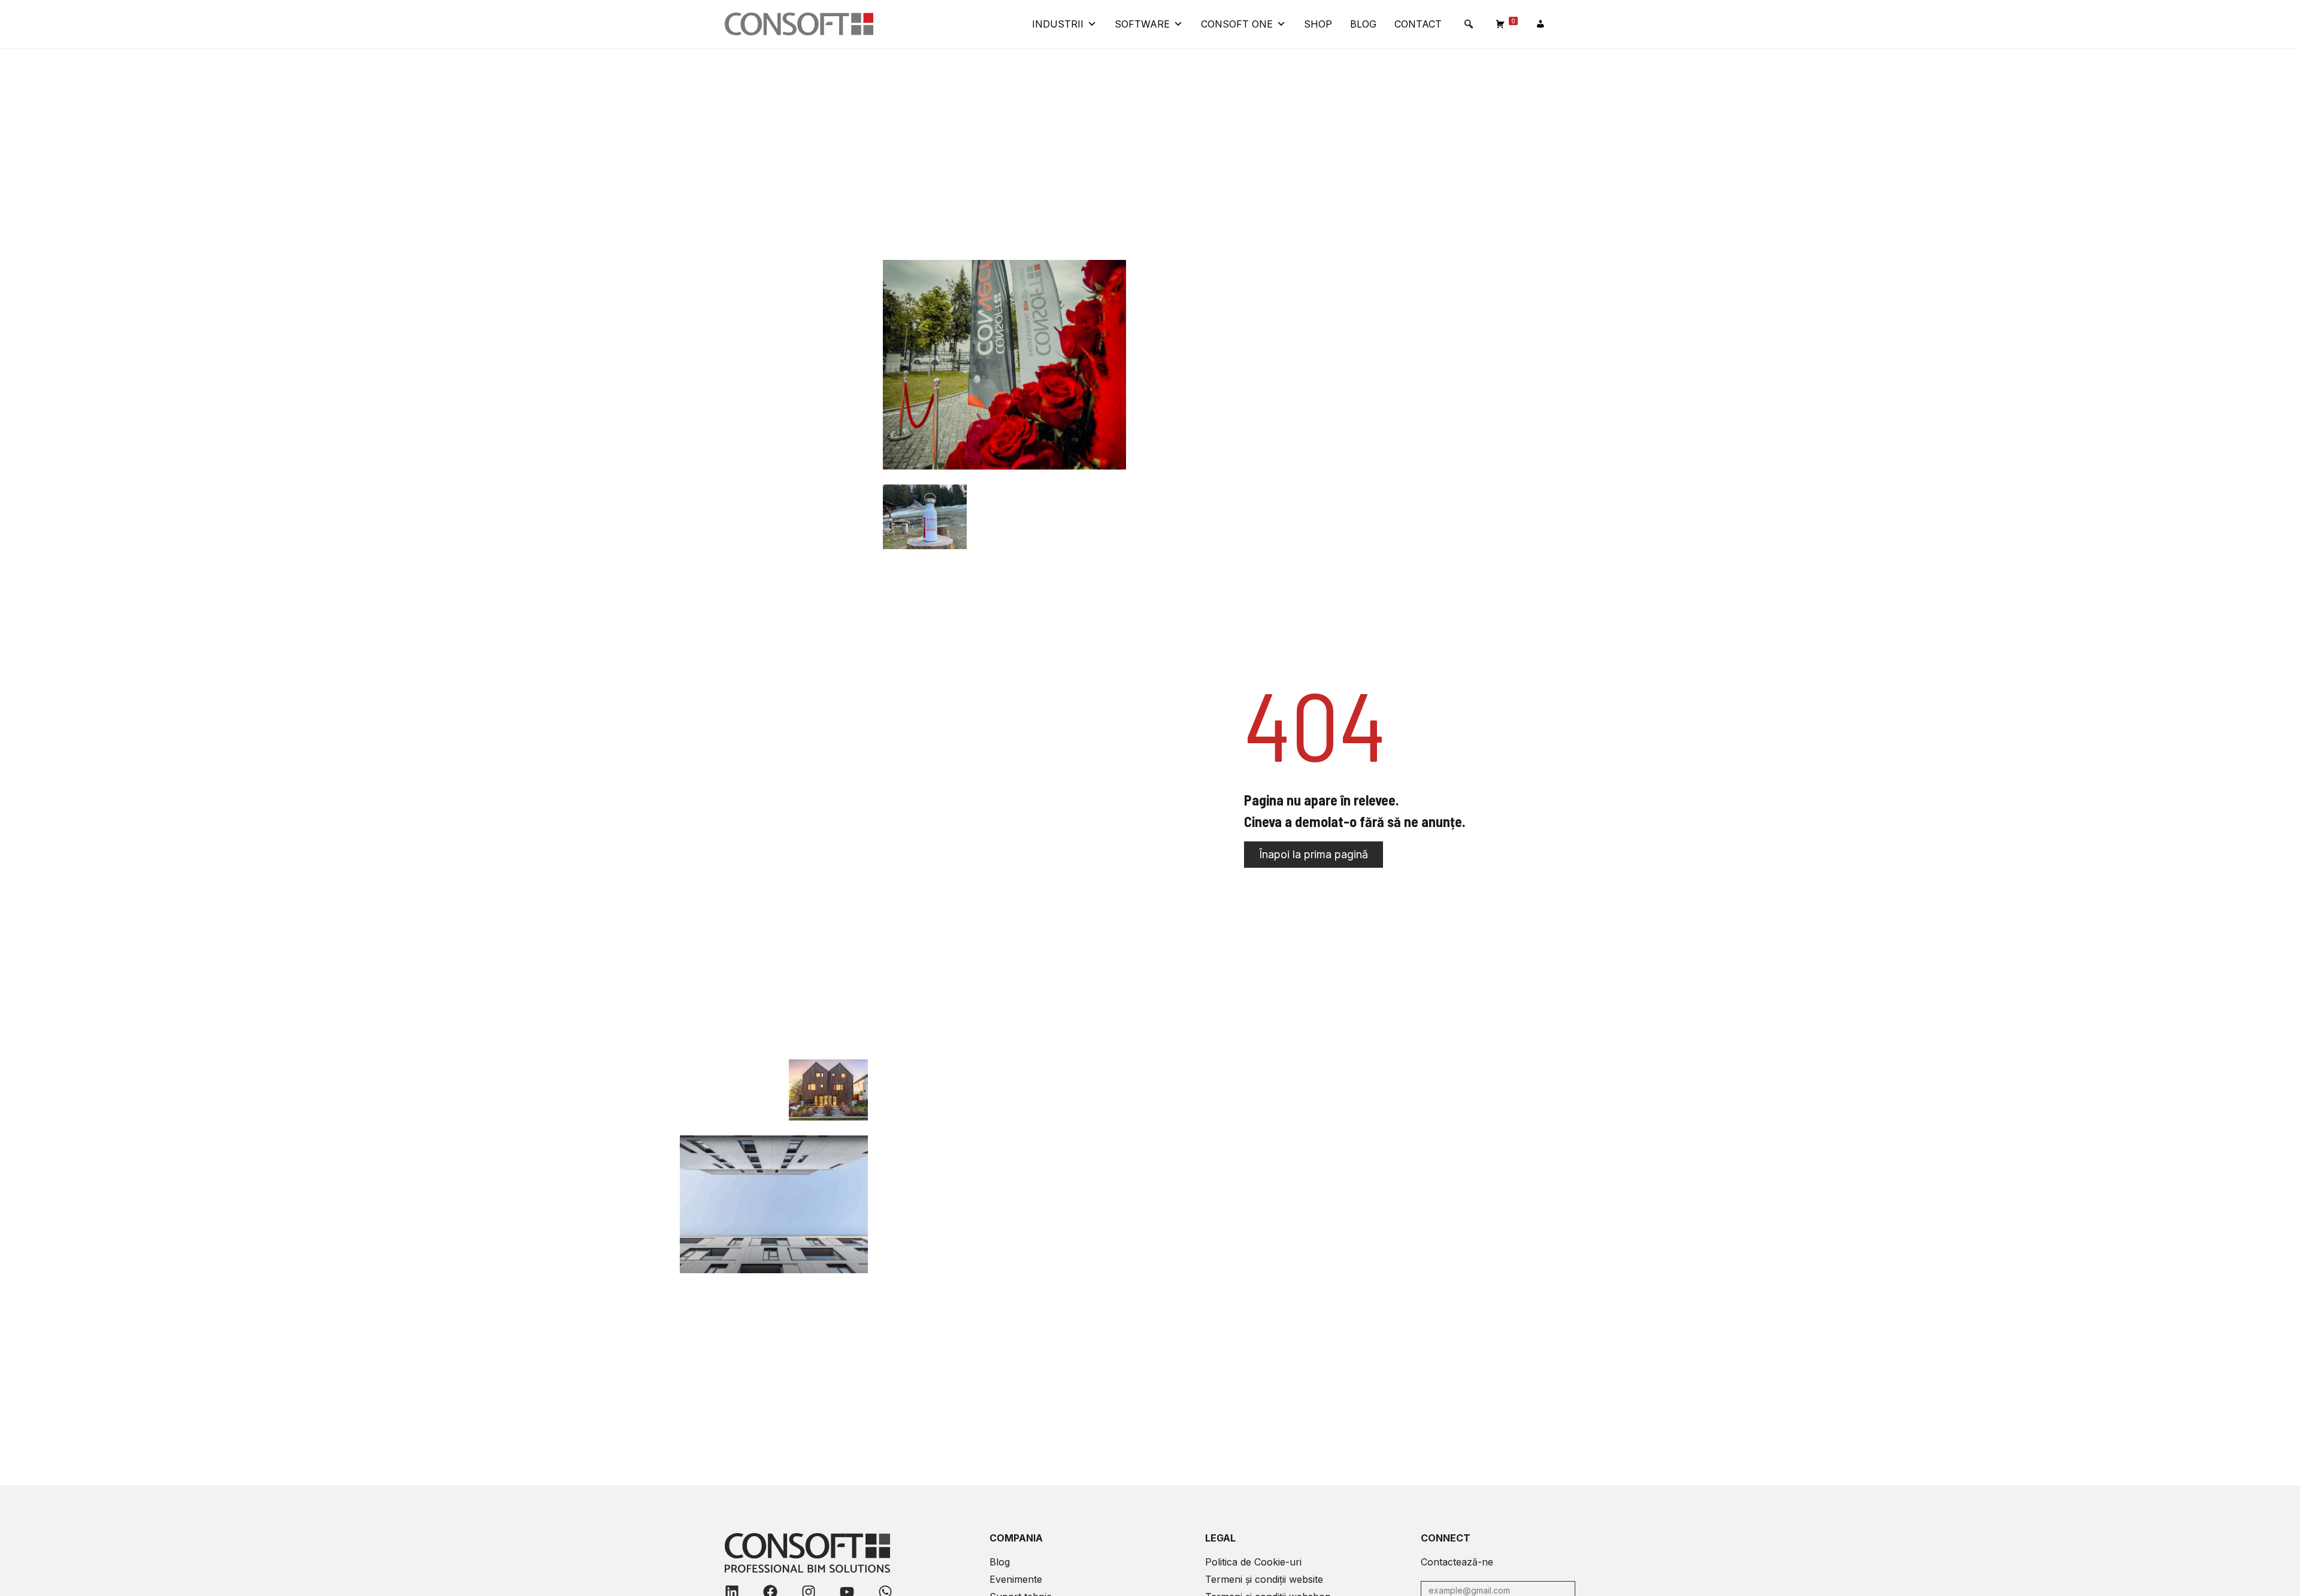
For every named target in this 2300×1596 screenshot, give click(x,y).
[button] (1469, 24)
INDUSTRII (1058, 24)
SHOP (1318, 24)
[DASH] (1541, 24)
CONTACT (1418, 24)
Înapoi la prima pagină (1314, 854)
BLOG (1363, 24)
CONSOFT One (1237, 24)
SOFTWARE (1142, 24)
